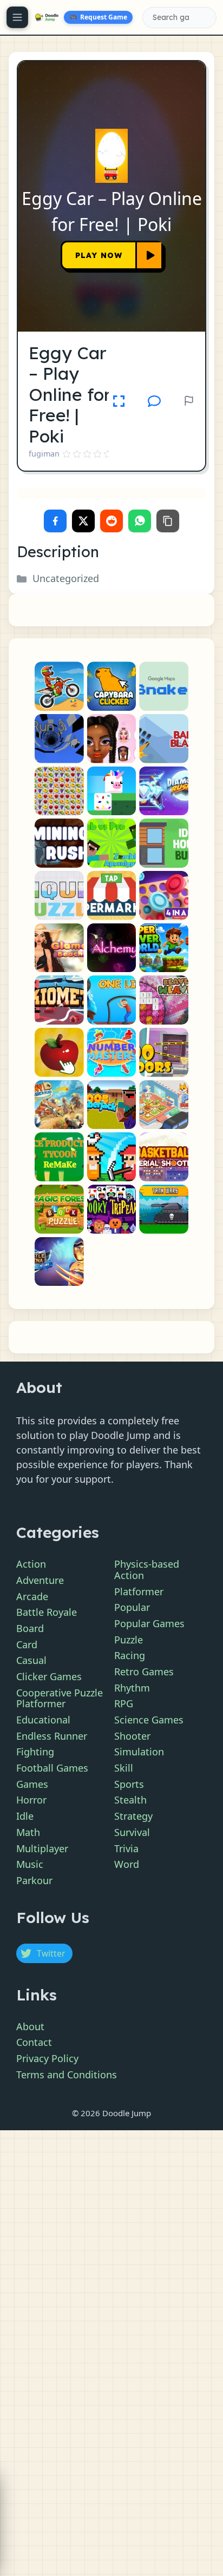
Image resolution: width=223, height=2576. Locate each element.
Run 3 (59, 754)
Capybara (111, 701)
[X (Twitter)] (83, 521)
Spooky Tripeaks (112, 1224)
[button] (154, 401)
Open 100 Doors (164, 1068)
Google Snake (164, 701)
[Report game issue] (189, 401)
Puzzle (129, 1640)
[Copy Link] (168, 521)
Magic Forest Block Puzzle (59, 1224)
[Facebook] (55, 521)
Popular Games (149, 1623)
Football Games (52, 1768)
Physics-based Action (147, 1570)
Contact (34, 2042)
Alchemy (111, 963)
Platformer (139, 1591)
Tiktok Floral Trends (112, 754)
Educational (43, 1720)
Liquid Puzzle (59, 911)
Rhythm (132, 1688)
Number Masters (112, 1068)
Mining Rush (59, 858)
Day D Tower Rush (59, 1120)
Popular (132, 1607)
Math (28, 1832)
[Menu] (17, 17)
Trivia (126, 1848)
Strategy (133, 1816)
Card (27, 1644)
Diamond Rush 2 (164, 806)
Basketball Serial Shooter (164, 1172)
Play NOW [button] (99, 255)
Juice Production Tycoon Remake (59, 1172)
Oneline (111, 1015)
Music (30, 1864)
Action (31, 1564)
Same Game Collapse (59, 806)
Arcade (32, 1596)
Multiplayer (42, 1848)
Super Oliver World (164, 963)
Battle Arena (59, 1277)
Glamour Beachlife (59, 963)
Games (32, 1784)
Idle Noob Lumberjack (112, 1120)
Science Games (149, 1720)
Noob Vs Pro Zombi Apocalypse (112, 858)
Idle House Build (164, 858)
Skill (124, 1768)
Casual (31, 1660)
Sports (129, 1784)
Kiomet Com (59, 1015)
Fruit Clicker (59, 1068)
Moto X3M (59, 701)
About (30, 2026)
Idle (25, 1816)
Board (30, 1628)
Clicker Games (49, 1676)
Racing (130, 1655)
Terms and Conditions (67, 2075)
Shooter (132, 1736)
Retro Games (144, 1672)
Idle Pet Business (164, 1120)
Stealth (130, 1800)
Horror (31, 1800)
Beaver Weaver (164, 1015)
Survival (132, 1832)
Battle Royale (47, 1612)
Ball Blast (164, 754)
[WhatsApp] (140, 521)
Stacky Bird (112, 806)
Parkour (34, 1880)
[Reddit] (111, 521)
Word (127, 1864)
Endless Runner (52, 1736)
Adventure (40, 1580)
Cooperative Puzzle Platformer (60, 1698)
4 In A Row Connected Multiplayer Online (164, 911)
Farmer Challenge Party (112, 1172)
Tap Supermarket (112, 911)
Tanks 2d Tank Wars (164, 1224)
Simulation (139, 1752)
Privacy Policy (47, 2058)
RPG (124, 1703)
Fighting (35, 1752)
